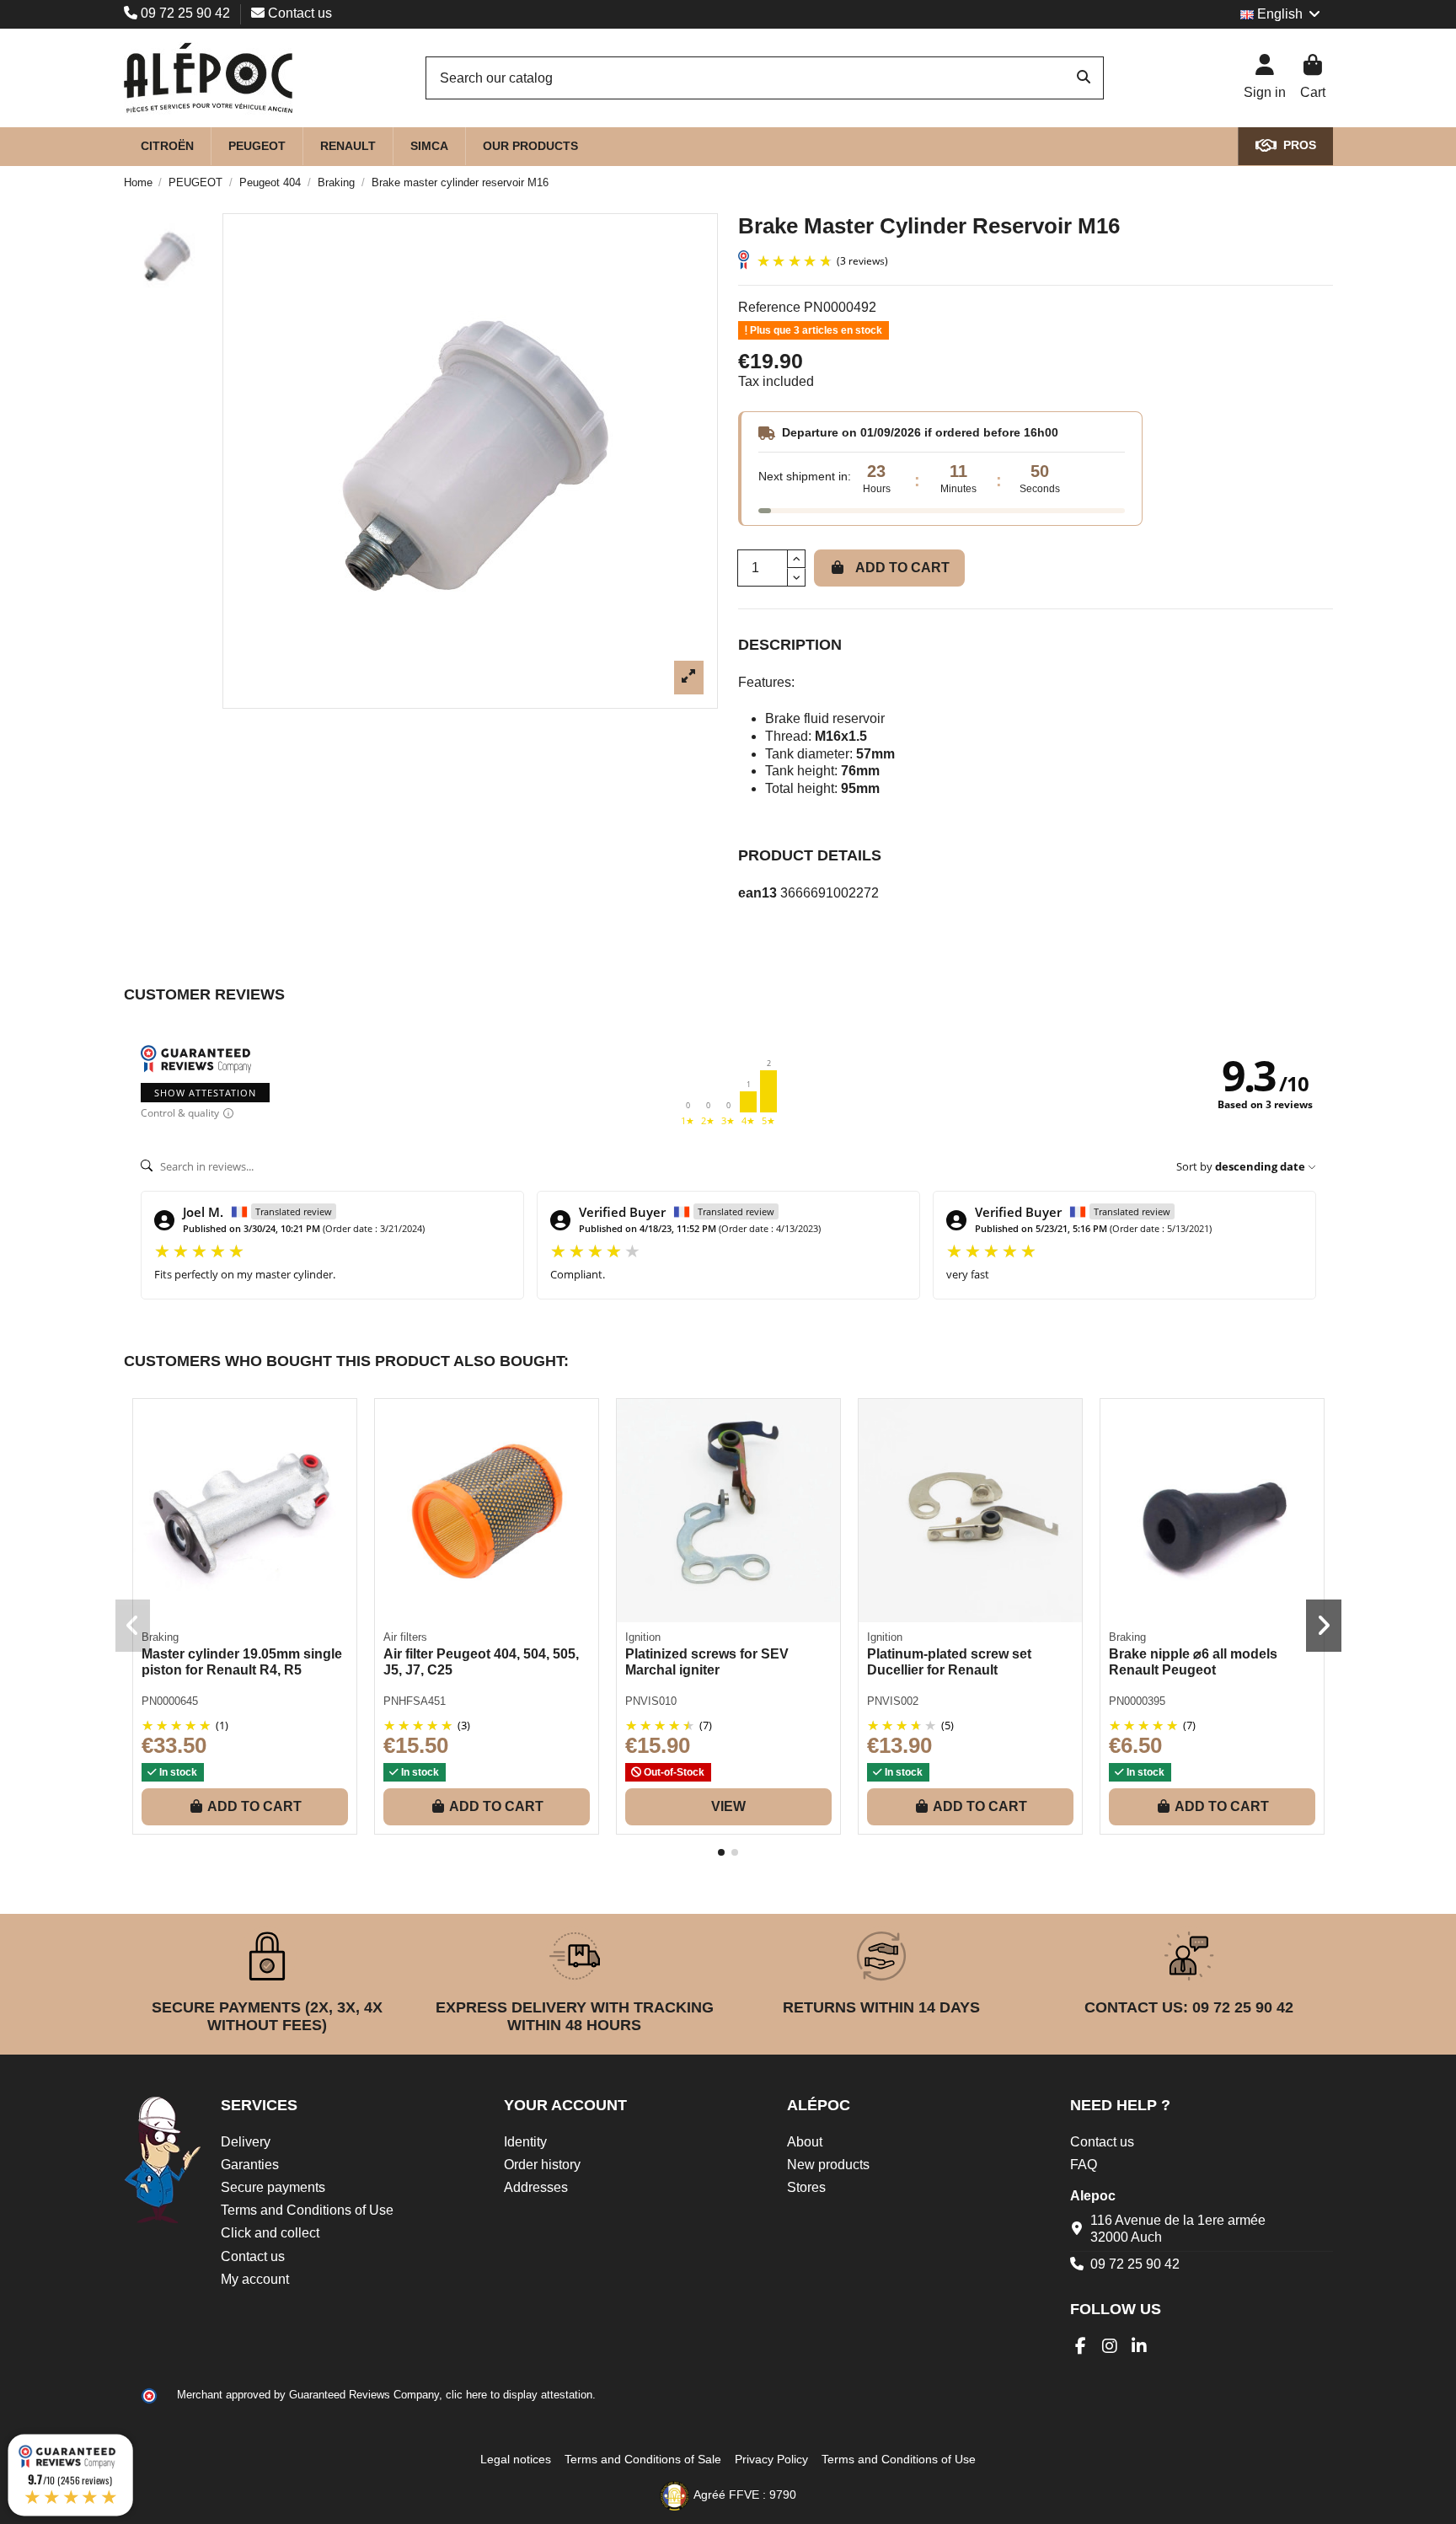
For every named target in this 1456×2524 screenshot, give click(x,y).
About (805, 2142)
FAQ (1084, 2165)
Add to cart (902, 568)
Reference (769, 307)
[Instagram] (1110, 2346)
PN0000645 (170, 1701)
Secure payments (273, 2187)
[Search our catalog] (1084, 78)
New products (828, 2165)
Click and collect (270, 2233)
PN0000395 (1137, 1701)
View (728, 1806)
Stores (806, 2187)
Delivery (246, 2142)
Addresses (536, 2187)
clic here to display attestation (519, 2395)
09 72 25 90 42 (185, 13)
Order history (542, 2165)
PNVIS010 (651, 1701)
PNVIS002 (893, 1701)
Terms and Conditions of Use (307, 2210)
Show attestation (205, 1093)
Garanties (250, 2165)
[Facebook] (1081, 2346)
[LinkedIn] (1140, 2346)
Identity (525, 2142)
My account (255, 2279)
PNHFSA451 (415, 1701)
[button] (721, 1852)
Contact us (298, 13)
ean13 (757, 893)
